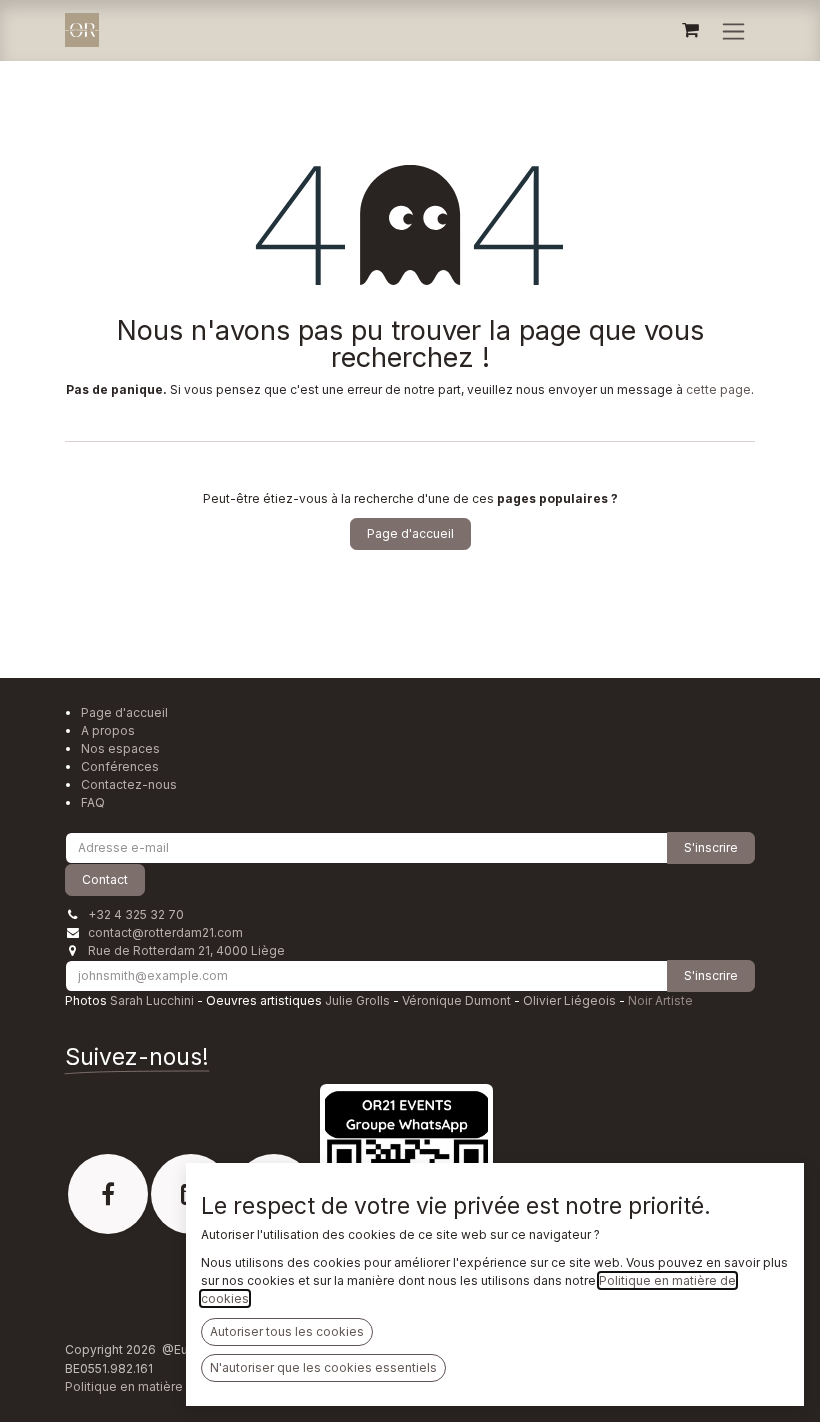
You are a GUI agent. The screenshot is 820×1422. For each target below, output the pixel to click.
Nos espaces (120, 748)
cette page (718, 389)
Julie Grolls (357, 1000)
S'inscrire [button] (711, 847)
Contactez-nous (129, 784)
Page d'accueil (410, 533)
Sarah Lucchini (152, 1000)
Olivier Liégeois (569, 1000)
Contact (105, 879)
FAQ (93, 802)
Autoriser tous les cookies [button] (287, 1331)
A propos (108, 730)
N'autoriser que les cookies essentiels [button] (323, 1367)
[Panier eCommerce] (690, 30)
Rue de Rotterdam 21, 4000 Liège (186, 950)
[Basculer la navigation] (733, 30)
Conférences (120, 766)
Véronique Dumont (456, 1000)
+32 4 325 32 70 (136, 914)
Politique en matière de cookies (159, 1386)
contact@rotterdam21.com (165, 932)
